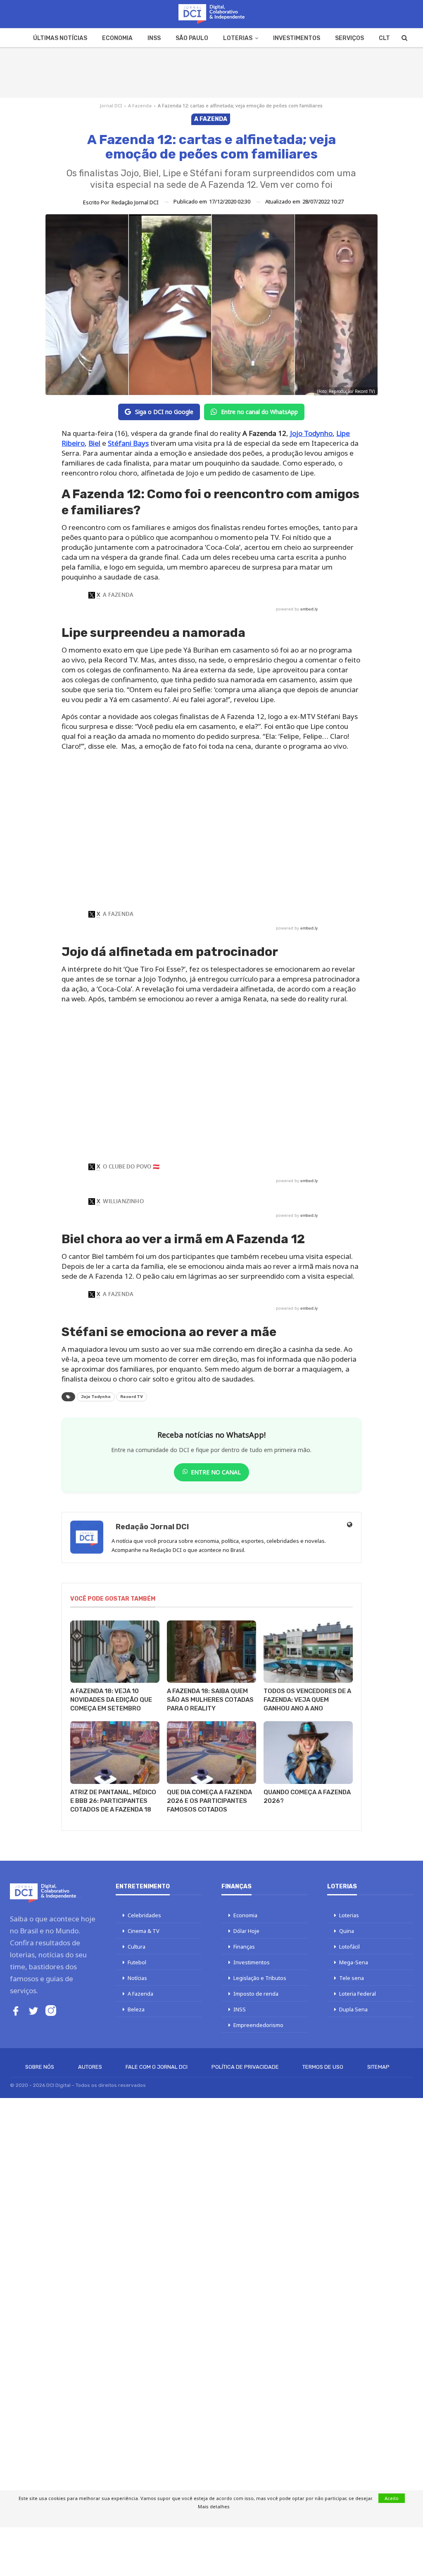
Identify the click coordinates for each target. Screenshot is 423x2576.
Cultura (137, 1947)
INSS (154, 38)
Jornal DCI (111, 105)
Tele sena (352, 1978)
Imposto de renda (256, 1994)
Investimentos (297, 38)
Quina (347, 1931)
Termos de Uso (323, 2067)
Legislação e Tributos (260, 1978)
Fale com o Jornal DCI (157, 2067)
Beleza (136, 2009)
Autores (90, 2067)
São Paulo (192, 38)
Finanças (244, 1947)
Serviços (349, 38)
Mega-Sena (354, 1962)
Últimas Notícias (60, 38)
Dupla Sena (353, 2009)
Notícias (137, 1978)
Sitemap (378, 2067)
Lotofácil (349, 1947)
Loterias (238, 38)
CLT (384, 38)
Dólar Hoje (246, 1931)
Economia (117, 38)
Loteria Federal (358, 1994)
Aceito (392, 2498)
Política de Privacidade (245, 2067)
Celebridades (144, 1915)
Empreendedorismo (258, 2025)
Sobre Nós (40, 2067)
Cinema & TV (144, 1931)
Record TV (132, 1397)
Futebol (137, 1962)
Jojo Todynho (96, 1397)
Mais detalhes (214, 2506)
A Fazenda (140, 105)
